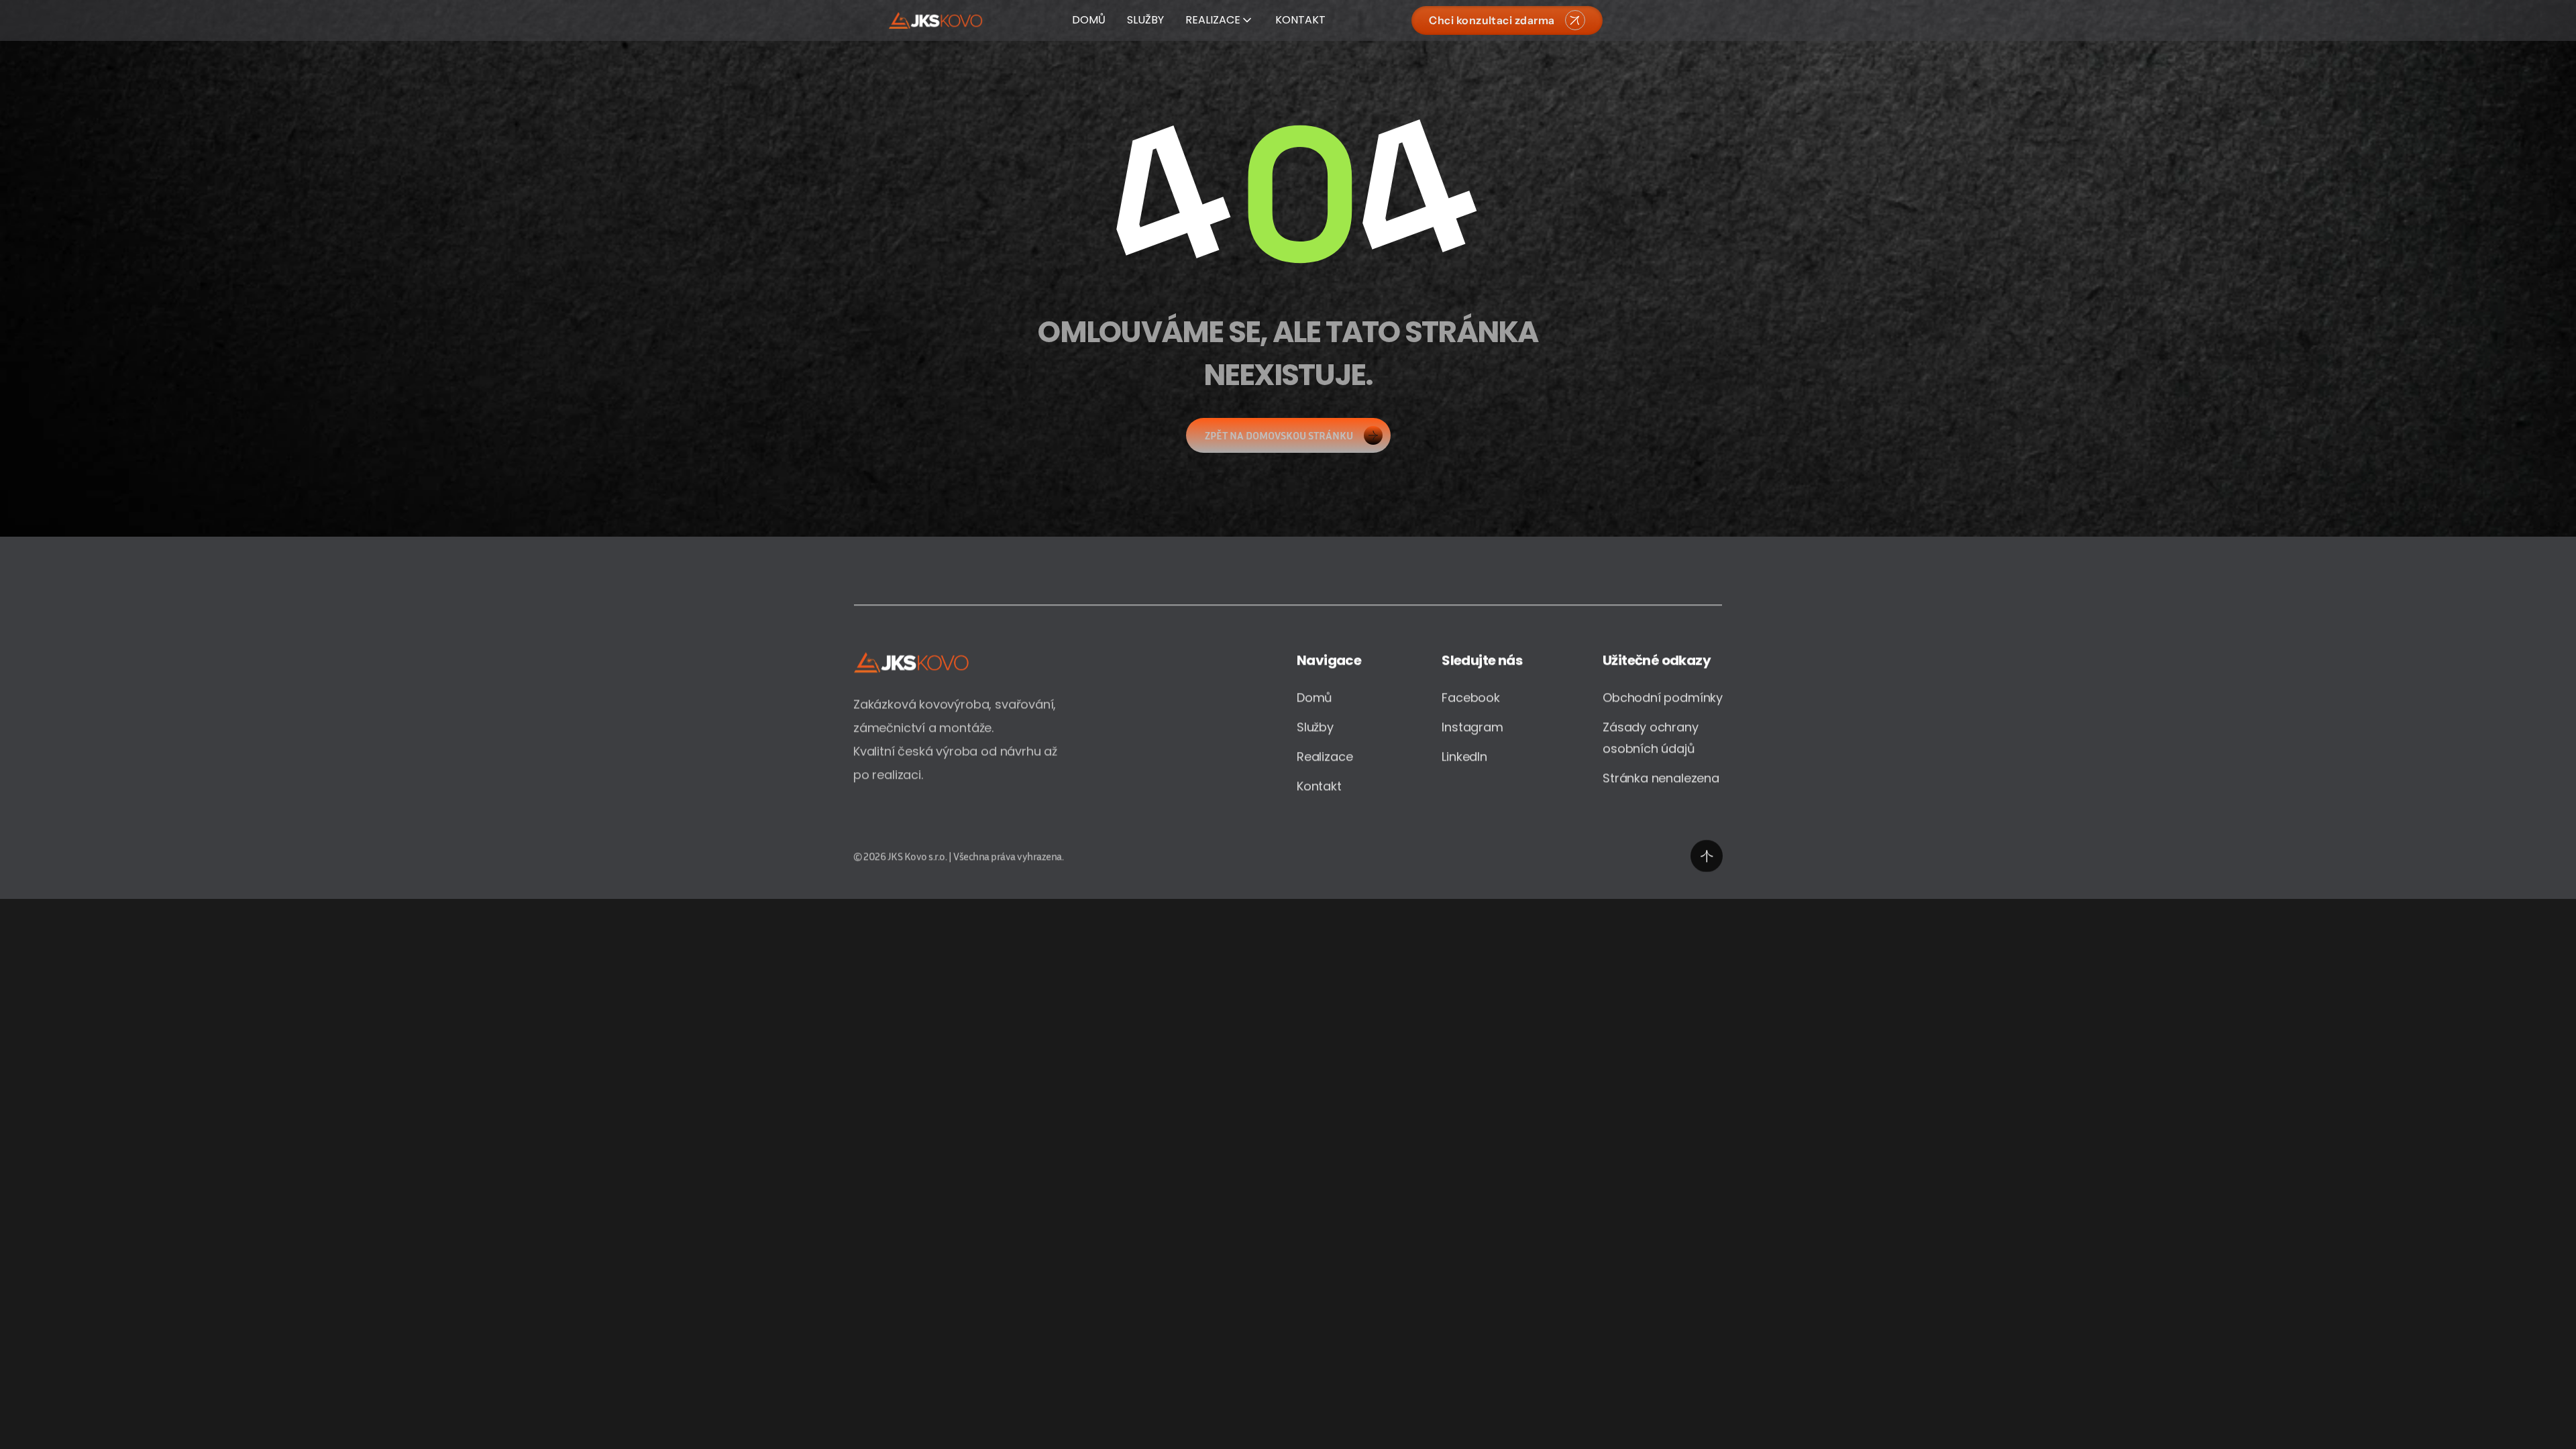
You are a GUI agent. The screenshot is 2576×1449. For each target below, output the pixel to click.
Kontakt (1319, 786)
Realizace (1325, 756)
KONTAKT (1300, 20)
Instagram (1472, 727)
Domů (1314, 697)
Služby (1315, 727)
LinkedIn (1464, 756)
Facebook (1471, 697)
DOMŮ (1089, 20)
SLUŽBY (1145, 20)
